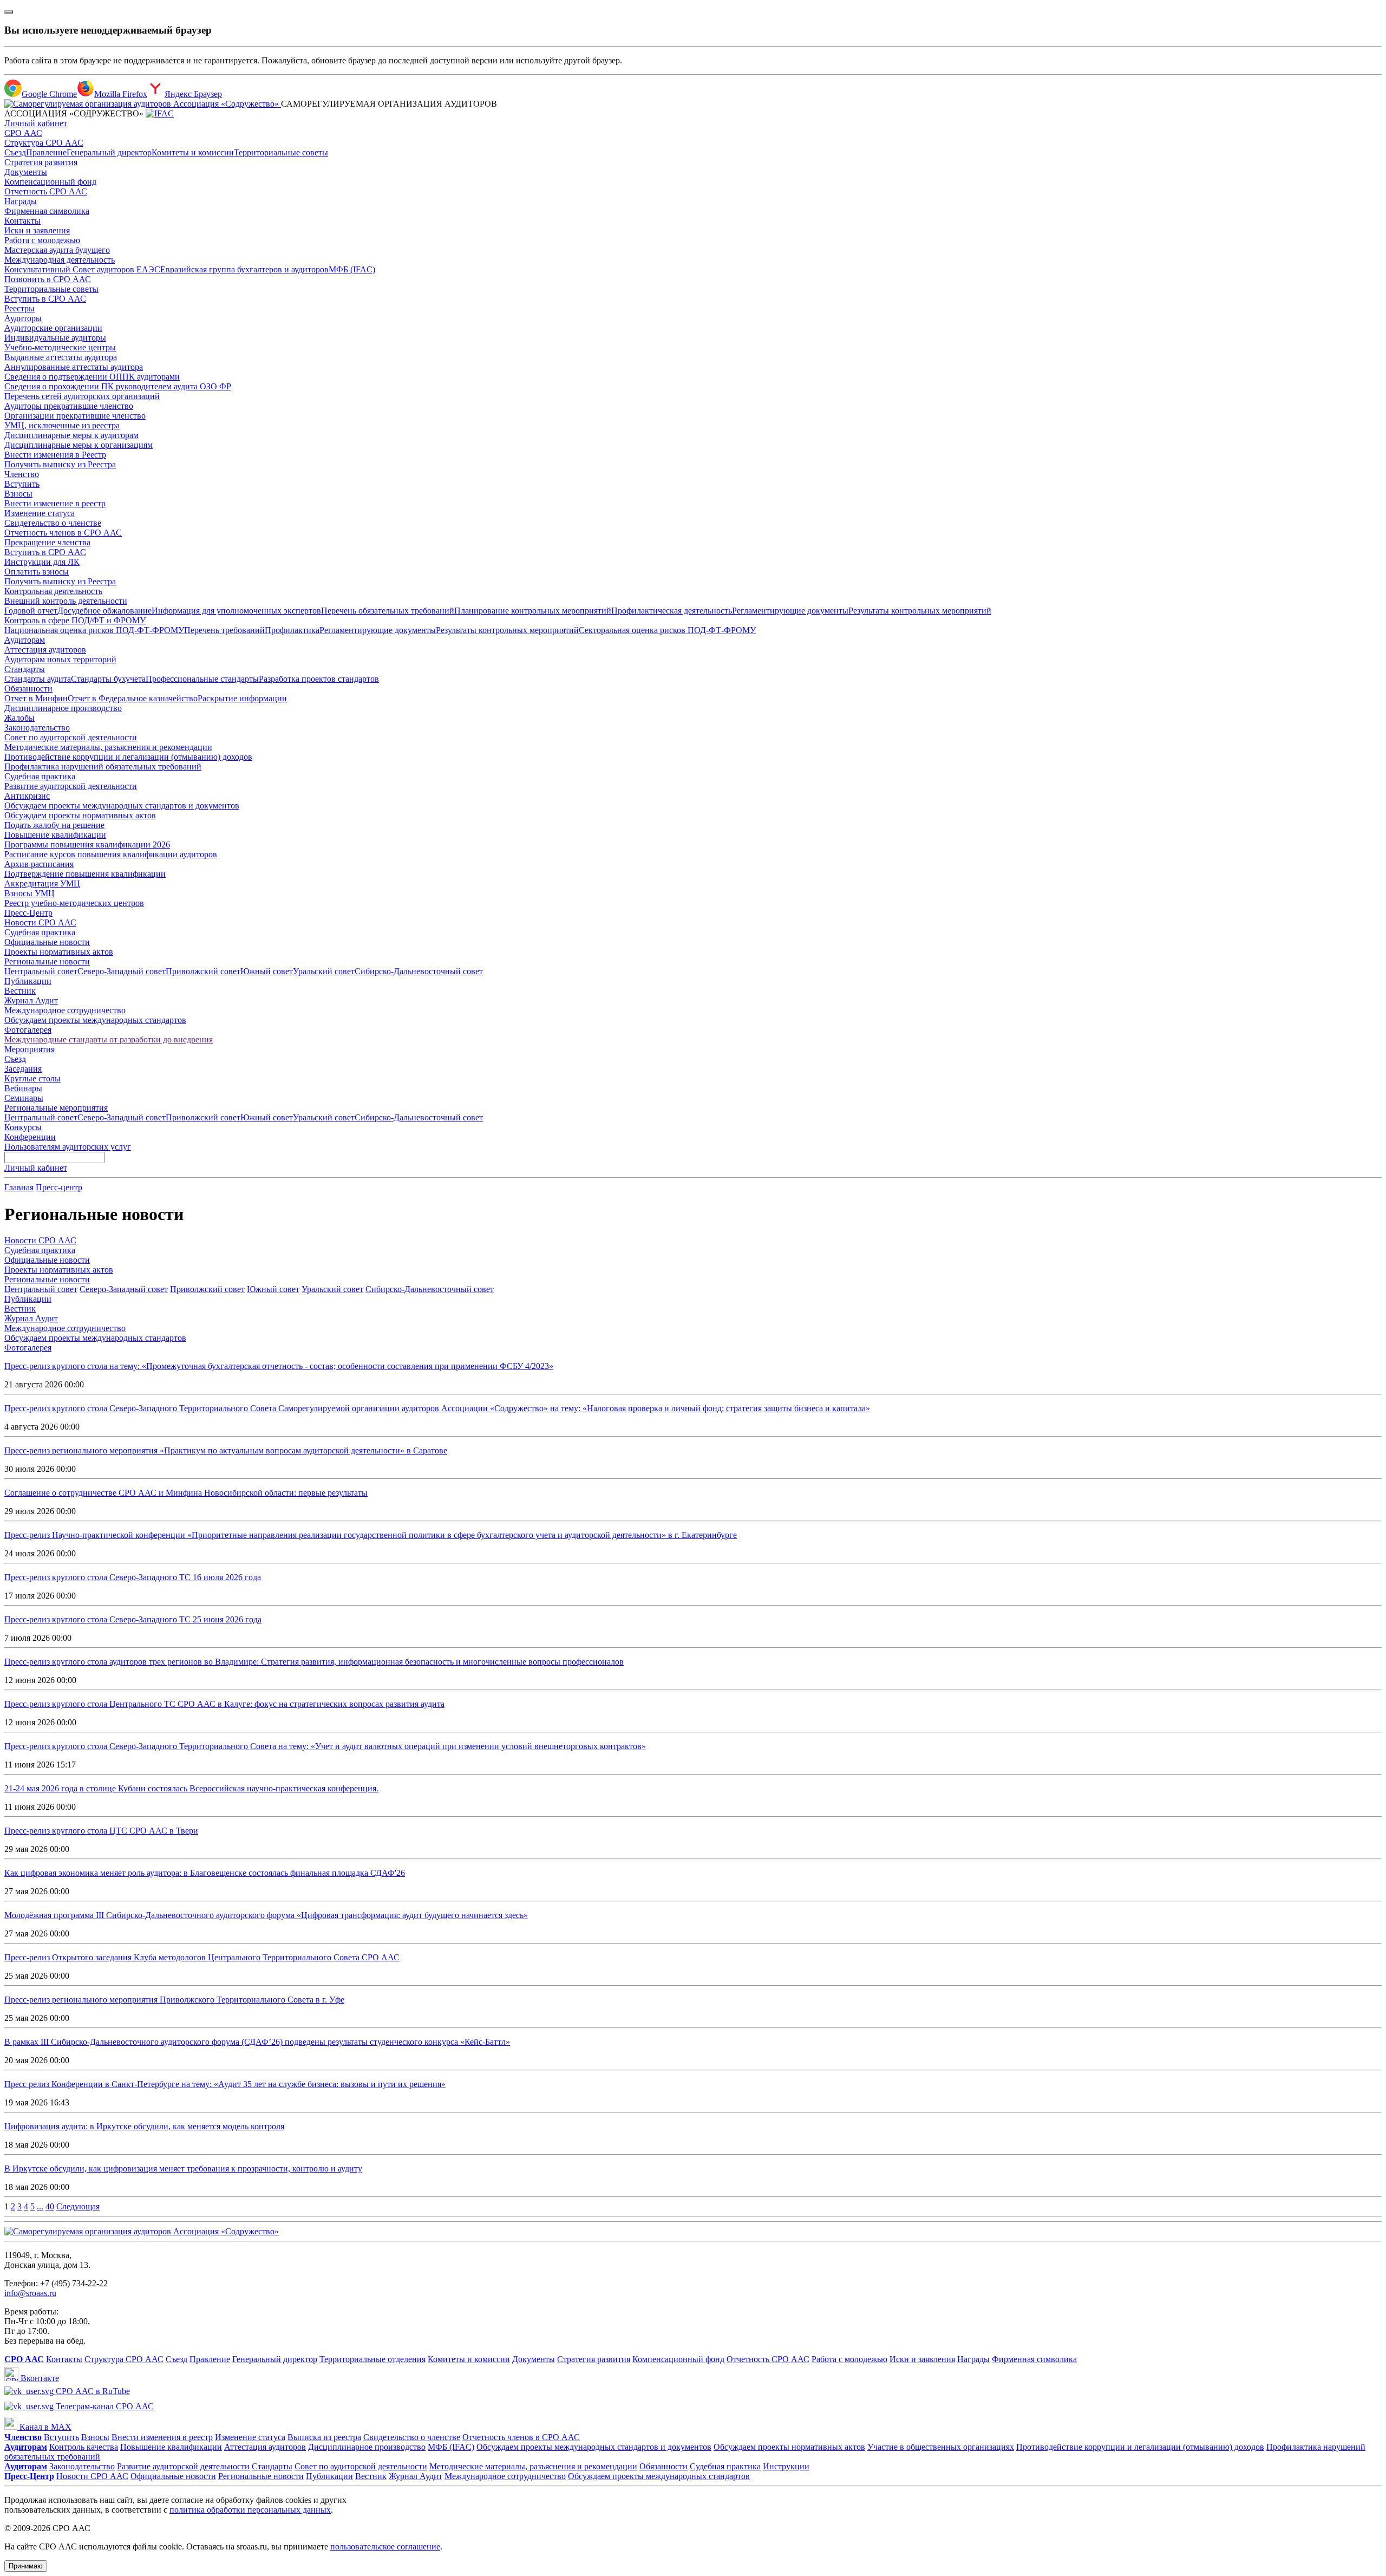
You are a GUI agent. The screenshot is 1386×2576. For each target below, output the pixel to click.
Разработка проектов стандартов (319, 679)
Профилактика (292, 630)
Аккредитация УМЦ (42, 883)
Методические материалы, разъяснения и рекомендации (108, 747)
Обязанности (28, 689)
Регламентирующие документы (790, 611)
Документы (26, 172)
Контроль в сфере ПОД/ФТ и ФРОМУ (75, 620)
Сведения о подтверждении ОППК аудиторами (92, 377)
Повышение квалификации (55, 835)
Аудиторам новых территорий (60, 659)
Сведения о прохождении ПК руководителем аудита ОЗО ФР (118, 386)
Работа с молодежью (42, 240)
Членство (22, 474)
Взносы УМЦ (30, 893)
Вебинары (23, 1088)
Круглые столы (32, 1078)
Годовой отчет (31, 611)
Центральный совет (41, 971)
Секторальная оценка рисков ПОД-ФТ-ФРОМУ (667, 630)
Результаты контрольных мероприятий (920, 611)
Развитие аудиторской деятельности (71, 786)
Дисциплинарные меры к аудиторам (71, 435)
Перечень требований (224, 630)
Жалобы (19, 718)
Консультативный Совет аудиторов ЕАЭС (82, 269)
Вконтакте (39, 2378)
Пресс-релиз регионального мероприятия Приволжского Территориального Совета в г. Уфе (174, 2000)
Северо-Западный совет (122, 971)
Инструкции (786, 2466)
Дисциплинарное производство (63, 708)
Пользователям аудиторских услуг (68, 1147)
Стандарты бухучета (108, 679)
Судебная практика (40, 776)
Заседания (23, 1069)
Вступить (22, 484)
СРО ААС (23, 133)
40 (50, 2206)
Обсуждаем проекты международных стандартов (95, 1020)
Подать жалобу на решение (54, 825)
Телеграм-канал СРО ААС (104, 2406)
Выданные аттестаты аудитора (61, 357)
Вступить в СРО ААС (45, 299)
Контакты (22, 221)
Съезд (15, 152)
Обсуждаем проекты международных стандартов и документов (122, 806)
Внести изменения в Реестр (55, 455)
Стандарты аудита (38, 679)
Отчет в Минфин (36, 698)
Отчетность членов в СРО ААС (63, 533)
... (40, 2206)
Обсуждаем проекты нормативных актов (80, 815)
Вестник (20, 991)
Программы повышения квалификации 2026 (87, 844)
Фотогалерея (28, 1030)
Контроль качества (84, 2447)
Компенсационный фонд (50, 182)
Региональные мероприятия (56, 1108)
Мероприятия (30, 1049)
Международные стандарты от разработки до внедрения (109, 1039)
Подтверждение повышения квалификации (85, 874)
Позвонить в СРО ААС (48, 279)
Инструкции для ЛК (42, 562)
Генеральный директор (109, 152)
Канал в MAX (44, 2427)
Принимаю (26, 2566)
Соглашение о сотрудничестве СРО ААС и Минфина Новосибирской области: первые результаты (186, 1493)
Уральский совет (324, 971)
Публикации (28, 981)
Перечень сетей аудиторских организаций (82, 396)
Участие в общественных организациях (941, 2447)
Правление (46, 152)
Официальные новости (47, 942)
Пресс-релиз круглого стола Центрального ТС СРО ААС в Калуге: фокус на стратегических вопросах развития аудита (224, 1704)
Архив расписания (39, 864)
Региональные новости (47, 961)
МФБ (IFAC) (352, 269)
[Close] (9, 12)
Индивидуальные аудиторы (55, 338)
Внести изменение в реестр (55, 503)
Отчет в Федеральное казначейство (133, 698)
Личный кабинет (36, 123)
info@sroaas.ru (30, 2293)
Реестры (19, 308)
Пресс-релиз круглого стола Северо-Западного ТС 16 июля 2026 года (133, 1577)
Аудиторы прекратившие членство (69, 406)
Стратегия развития (41, 162)
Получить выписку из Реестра (60, 464)
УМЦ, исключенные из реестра (62, 425)
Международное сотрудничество (65, 1010)
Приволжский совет (203, 971)
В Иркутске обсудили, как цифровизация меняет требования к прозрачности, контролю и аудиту (183, 2169)
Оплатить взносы (37, 572)
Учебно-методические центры (60, 347)
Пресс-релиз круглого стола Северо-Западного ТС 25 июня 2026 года (133, 1619)
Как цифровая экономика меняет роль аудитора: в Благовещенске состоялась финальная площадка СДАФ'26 (205, 1873)
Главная (19, 1187)
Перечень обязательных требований (388, 611)
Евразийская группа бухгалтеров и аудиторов (244, 269)
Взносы (18, 494)
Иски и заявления (37, 230)
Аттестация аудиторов (45, 650)
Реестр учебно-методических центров (74, 903)
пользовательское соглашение (385, 2546)
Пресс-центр (59, 1187)
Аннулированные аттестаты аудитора (74, 367)
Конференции (30, 1137)
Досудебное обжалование (104, 611)
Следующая (78, 2206)
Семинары (24, 1098)
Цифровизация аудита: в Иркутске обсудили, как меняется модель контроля (144, 2126)
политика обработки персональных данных (250, 2510)
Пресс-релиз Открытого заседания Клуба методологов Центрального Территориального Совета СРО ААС (202, 1957)
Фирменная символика (47, 211)
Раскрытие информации (242, 698)
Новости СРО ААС (40, 922)
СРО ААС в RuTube (92, 2391)
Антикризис (27, 796)
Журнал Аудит (31, 1000)
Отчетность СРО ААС (46, 191)
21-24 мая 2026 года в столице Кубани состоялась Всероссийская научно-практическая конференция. (191, 1788)
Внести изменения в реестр (162, 2437)
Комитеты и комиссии (193, 152)
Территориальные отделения (372, 2359)
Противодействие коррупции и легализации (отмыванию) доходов (128, 757)
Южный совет (267, 971)
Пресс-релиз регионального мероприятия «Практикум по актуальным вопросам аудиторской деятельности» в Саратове (226, 1450)
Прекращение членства (47, 542)
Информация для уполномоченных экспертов (236, 611)
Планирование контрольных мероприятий (533, 611)
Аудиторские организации (53, 328)
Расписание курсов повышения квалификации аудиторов (111, 854)
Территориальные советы (281, 152)
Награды (21, 201)
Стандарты (25, 669)
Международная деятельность (60, 260)
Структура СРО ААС (44, 143)
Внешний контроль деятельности (66, 601)
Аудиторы (23, 318)
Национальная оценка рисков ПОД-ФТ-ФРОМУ (94, 630)
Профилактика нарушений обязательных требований (103, 767)
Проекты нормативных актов (59, 952)
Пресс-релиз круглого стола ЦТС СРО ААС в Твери (101, 1831)
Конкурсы (23, 1127)
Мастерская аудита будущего (57, 250)
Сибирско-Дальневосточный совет (419, 971)
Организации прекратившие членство (75, 416)
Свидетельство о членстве (53, 523)
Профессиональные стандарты (202, 679)
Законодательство (37, 728)
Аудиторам (25, 640)
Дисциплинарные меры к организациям (79, 445)
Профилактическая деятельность (672, 611)
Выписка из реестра (324, 2437)
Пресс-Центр (28, 913)
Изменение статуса (40, 513)
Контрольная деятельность (53, 591)
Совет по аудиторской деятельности (71, 737)
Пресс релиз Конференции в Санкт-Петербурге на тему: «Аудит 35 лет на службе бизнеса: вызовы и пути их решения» (225, 2084)
